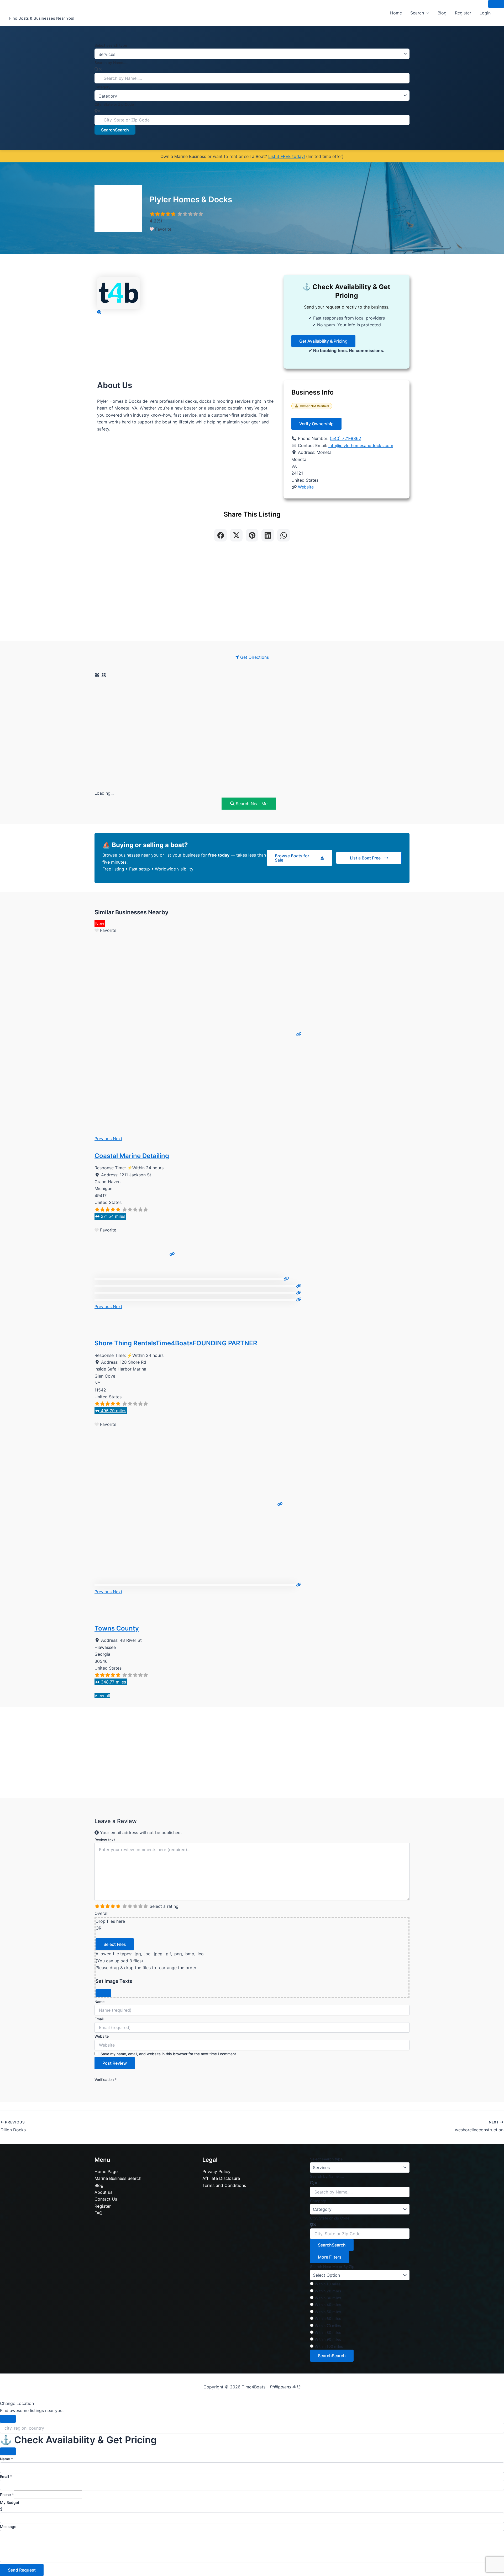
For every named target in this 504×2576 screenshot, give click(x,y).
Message (8, 2527)
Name (99, 2002)
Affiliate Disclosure (221, 2178)
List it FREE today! (287, 156)
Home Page (106, 2171)
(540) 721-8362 (345, 438)
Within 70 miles (328, 2326)
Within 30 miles (328, 2298)
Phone (7, 2495)
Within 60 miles (328, 2319)
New (100, 923)
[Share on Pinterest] (252, 535)
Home (396, 13)
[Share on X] (236, 535)
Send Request (22, 2570)
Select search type (111, 45)
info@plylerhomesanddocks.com (361, 445)
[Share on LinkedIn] (268, 535)
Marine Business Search (118, 2178)
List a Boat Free (365, 858)
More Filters (330, 2257)
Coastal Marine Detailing (132, 1156)
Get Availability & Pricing (323, 341)
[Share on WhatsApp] (283, 535)
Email (99, 2019)
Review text (105, 1840)
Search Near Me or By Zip (332, 2267)
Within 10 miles (328, 2284)
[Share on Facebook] (220, 535)
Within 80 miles (328, 2332)
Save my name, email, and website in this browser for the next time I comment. (169, 2054)
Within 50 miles (328, 2312)
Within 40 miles (328, 2305)
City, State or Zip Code (114, 104)
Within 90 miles (328, 2339)
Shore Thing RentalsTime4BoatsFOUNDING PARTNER (176, 1343)
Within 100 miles (329, 2346)
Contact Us (106, 2199)
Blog (442, 13)
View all (102, 1696)
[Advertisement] (252, 595)
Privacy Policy (216, 2171)
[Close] (103, 1993)
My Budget (10, 2502)
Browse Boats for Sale (292, 858)
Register (463, 13)
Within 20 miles (328, 2291)
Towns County (117, 1628)
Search (417, 13)
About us (103, 2192)
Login (485, 13)
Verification (106, 2080)
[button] (427, 13)
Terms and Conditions (224, 2185)
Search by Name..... (111, 63)
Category (103, 87)
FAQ (98, 2213)
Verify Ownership (316, 424)
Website (306, 487)
